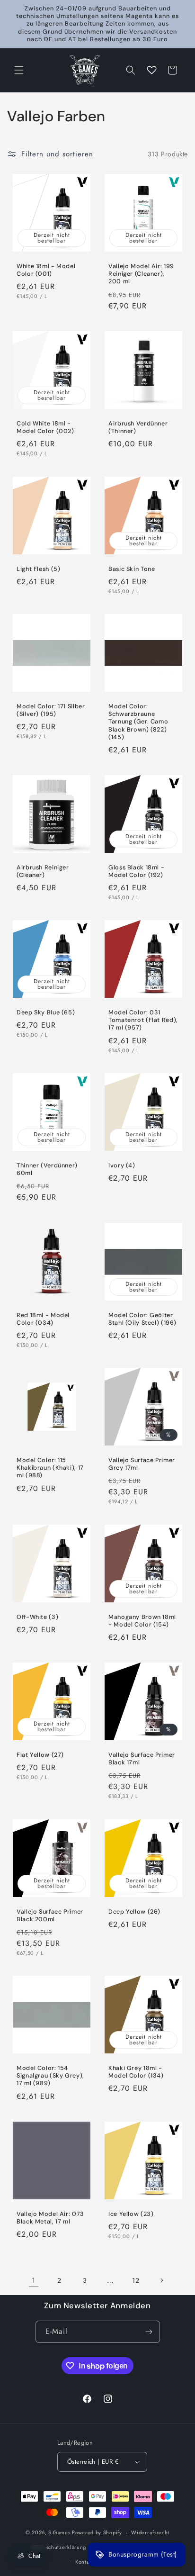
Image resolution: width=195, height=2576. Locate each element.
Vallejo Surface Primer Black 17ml (142, 1759)
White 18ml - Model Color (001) (46, 270)
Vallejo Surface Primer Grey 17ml (142, 1464)
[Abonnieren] (149, 2332)
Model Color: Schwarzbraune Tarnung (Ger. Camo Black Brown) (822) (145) (138, 722)
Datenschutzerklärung (59, 2547)
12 (136, 2280)
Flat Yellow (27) (40, 1755)
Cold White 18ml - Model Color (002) (45, 427)
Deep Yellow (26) (134, 1912)
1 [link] (34, 2280)
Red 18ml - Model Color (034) (43, 1319)
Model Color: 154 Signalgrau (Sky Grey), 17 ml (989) (50, 2076)
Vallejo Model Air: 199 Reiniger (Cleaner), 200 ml (141, 274)
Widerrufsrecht (150, 2532)
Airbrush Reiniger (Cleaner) (43, 871)
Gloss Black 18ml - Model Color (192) (136, 871)
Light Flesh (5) (38, 569)
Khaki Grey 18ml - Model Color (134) (136, 2072)
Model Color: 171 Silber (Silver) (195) (51, 710)
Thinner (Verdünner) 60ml (47, 1169)
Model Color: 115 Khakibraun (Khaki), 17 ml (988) (50, 1468)
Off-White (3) (37, 1617)
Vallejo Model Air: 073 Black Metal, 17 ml (50, 2218)
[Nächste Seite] (161, 2280)
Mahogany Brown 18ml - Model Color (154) (142, 1621)
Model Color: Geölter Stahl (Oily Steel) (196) (142, 1319)
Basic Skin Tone (132, 569)
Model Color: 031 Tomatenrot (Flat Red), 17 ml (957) (143, 1020)
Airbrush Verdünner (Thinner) (138, 427)
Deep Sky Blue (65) (46, 1012)
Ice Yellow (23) (131, 2214)
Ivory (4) (122, 1166)
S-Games (59, 2532)
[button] (19, 70)
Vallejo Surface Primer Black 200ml (50, 1916)
